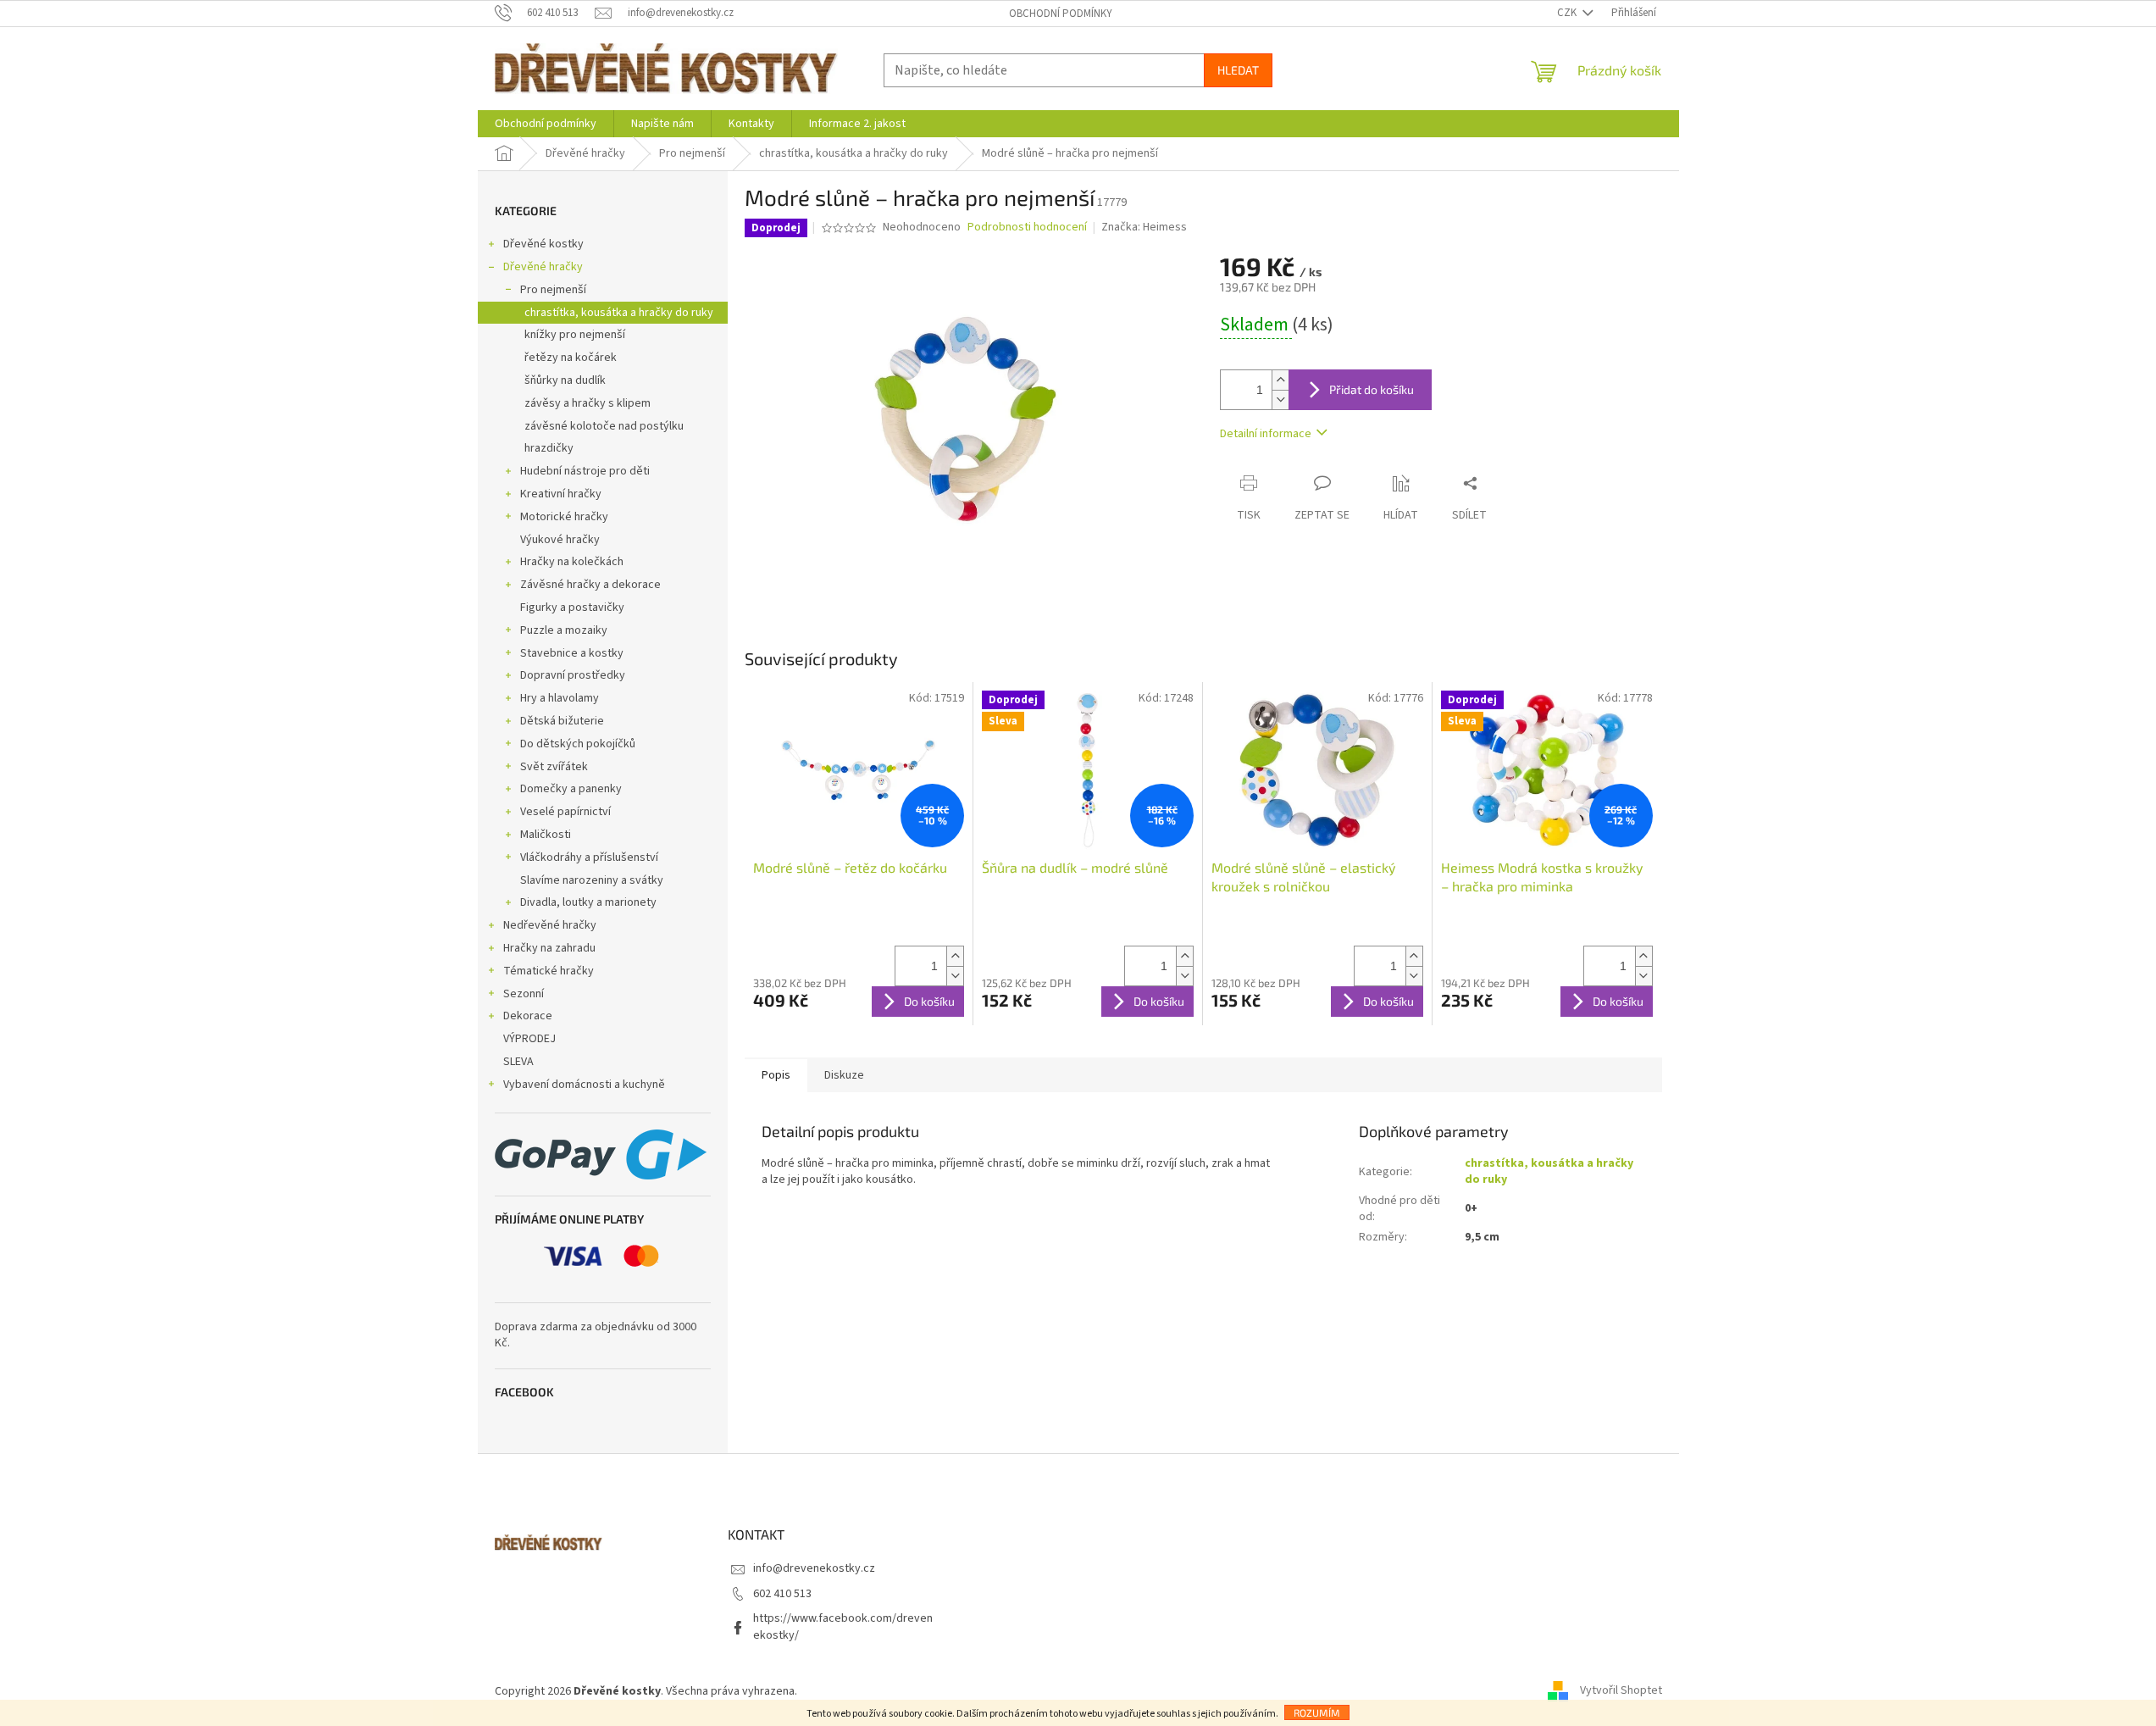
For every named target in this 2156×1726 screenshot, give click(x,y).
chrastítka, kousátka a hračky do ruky (619, 313)
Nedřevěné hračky (550, 925)
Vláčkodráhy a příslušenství (589, 857)
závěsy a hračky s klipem (587, 403)
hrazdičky (549, 448)
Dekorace (528, 1016)
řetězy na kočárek (571, 358)
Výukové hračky (560, 540)
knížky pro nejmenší (575, 335)
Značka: (1144, 227)
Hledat (1238, 70)
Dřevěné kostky (543, 244)
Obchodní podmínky (1061, 14)
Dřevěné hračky (543, 267)
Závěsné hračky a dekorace (590, 585)
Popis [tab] (776, 1075)
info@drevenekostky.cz (814, 1568)
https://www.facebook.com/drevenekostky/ (843, 1626)
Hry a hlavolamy (560, 698)
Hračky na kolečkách (572, 562)
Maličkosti (546, 835)
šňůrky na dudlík (565, 380)
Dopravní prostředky (573, 675)
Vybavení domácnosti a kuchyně (584, 1085)
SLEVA (518, 1062)
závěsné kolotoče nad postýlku (604, 426)
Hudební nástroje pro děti (585, 471)
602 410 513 (782, 1594)
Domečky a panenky (571, 789)
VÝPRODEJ (529, 1039)
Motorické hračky (564, 517)
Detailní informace (1266, 434)
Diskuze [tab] (844, 1075)
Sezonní (524, 994)
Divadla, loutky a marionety (588, 902)
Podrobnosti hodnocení (1027, 228)
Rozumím (1317, 1712)
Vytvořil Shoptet (1621, 1691)
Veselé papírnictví (565, 812)
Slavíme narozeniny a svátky (592, 880)
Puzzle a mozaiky (564, 630)
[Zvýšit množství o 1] (1280, 380)
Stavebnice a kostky (572, 653)
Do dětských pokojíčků (578, 744)
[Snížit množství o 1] (1280, 400)
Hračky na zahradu (549, 948)
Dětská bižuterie (562, 721)
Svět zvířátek (554, 767)
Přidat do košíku (1372, 389)
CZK (1568, 13)
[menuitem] (546, 124)
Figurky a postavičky (572, 608)
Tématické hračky (549, 971)
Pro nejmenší (553, 290)
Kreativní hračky (561, 494)
